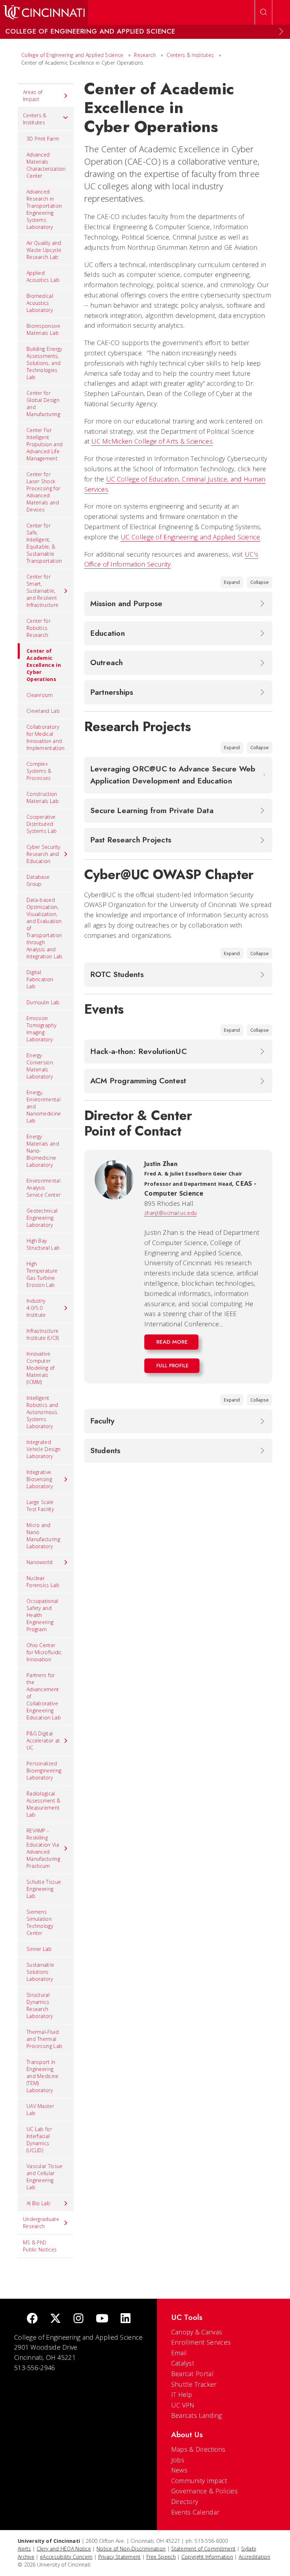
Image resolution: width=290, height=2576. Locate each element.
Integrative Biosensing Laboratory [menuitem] (40, 1479)
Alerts (24, 2549)
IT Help (182, 2394)
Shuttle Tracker (194, 2384)
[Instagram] (79, 2319)
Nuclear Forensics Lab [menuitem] (43, 1582)
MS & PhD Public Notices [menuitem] (40, 2246)
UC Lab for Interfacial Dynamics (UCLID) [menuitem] (39, 2140)
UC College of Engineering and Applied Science (190, 537)
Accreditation (254, 2557)
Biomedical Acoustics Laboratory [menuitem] (40, 303)
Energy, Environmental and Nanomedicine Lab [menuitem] (44, 1106)
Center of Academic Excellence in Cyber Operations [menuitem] (44, 665)
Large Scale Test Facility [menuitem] (40, 1506)
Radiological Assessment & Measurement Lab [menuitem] (43, 1804)
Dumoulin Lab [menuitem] (43, 1002)
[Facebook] (32, 2319)
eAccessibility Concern (66, 2557)
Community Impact (199, 2481)
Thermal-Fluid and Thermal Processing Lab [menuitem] (44, 2039)
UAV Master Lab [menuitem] (40, 2110)
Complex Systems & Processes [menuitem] (39, 771)
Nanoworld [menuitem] (40, 1562)
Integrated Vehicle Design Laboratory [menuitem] (43, 1449)
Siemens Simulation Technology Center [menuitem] (40, 1922)
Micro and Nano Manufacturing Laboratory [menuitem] (43, 1536)
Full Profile (173, 1366)
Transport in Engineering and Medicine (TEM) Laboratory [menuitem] (43, 2076)
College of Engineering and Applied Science (72, 55)
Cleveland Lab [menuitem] (43, 711)
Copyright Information (207, 2557)
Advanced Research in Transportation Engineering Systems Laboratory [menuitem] (44, 209)
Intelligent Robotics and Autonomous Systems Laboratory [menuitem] (42, 1412)
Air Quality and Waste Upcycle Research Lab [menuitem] (44, 250)
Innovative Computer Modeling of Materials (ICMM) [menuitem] (40, 1368)
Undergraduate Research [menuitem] (41, 2223)
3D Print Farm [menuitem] (43, 139)
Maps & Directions (198, 2449)
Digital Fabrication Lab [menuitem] (40, 979)
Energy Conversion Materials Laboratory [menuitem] (40, 1066)
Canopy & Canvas (197, 2332)
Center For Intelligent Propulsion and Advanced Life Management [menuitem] (45, 444)
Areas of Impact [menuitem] (33, 96)
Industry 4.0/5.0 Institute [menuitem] (36, 1308)
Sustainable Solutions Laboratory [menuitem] (40, 1972)
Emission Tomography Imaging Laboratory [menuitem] (41, 1029)
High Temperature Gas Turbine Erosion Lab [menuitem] (42, 1274)
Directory (185, 2501)
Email (179, 2353)
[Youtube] (102, 2319)
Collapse (260, 582)
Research (145, 55)
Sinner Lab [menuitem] (39, 1949)
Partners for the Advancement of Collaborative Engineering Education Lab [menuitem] (44, 1696)
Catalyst (183, 2363)
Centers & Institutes (190, 55)
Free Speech (161, 2557)
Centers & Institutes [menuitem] (35, 119)
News (179, 2470)
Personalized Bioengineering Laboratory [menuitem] (44, 1770)
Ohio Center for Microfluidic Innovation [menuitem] (44, 1652)
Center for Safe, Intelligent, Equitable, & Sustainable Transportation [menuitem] (44, 543)
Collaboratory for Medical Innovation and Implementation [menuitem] (45, 737)
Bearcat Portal (192, 2374)
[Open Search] (263, 12)
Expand (232, 582)
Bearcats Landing (197, 2415)
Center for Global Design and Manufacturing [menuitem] (43, 404)
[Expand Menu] (281, 31)
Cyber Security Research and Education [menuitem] (43, 854)
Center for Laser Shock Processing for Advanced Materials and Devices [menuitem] (43, 492)
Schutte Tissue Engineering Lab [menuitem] (44, 1889)
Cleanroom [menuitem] (40, 695)
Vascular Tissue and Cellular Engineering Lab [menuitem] (45, 2177)
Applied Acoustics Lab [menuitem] (43, 276)
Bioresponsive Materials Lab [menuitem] (43, 329)
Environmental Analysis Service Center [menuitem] (43, 1188)
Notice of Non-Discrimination (131, 2549)
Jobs (178, 2460)
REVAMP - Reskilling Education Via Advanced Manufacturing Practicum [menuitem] (43, 1848)
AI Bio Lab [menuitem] (38, 2203)
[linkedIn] (126, 2319)
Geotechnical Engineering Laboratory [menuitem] (42, 1218)
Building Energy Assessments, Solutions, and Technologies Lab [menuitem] (44, 363)
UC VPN (183, 2405)
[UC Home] (44, 12)
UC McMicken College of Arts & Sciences (152, 441)
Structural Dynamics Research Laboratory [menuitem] (40, 2005)
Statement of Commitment (203, 2549)
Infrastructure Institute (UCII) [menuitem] (43, 1334)
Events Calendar (195, 2512)
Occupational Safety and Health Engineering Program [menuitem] (42, 1615)
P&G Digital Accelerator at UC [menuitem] (43, 1740)
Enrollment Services (201, 2342)
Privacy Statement (120, 2557)
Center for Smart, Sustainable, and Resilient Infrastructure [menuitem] (42, 591)
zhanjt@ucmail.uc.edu (170, 1213)
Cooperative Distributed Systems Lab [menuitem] (42, 824)
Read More (172, 1342)
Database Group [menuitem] (38, 880)
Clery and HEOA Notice (64, 2549)
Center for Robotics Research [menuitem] (39, 628)
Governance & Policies (204, 2491)
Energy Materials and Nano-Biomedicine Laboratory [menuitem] (43, 1151)
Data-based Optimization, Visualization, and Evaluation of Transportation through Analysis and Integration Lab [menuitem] (45, 928)
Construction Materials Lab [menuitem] (43, 797)
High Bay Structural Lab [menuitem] (43, 1244)
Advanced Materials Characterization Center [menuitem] (46, 165)
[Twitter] (56, 2319)
